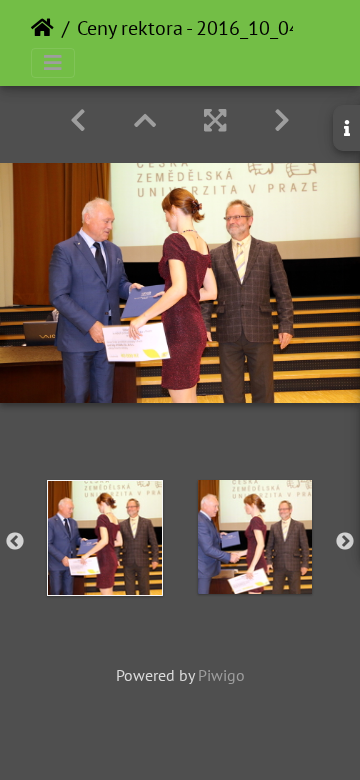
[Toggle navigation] (53, 63)
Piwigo (221, 675)
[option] (105, 538)
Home (42, 28)
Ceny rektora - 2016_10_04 (188, 28)
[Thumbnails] (145, 120)
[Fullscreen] (215, 120)
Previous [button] (15, 542)
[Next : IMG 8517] (282, 120)
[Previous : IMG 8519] (78, 120)
